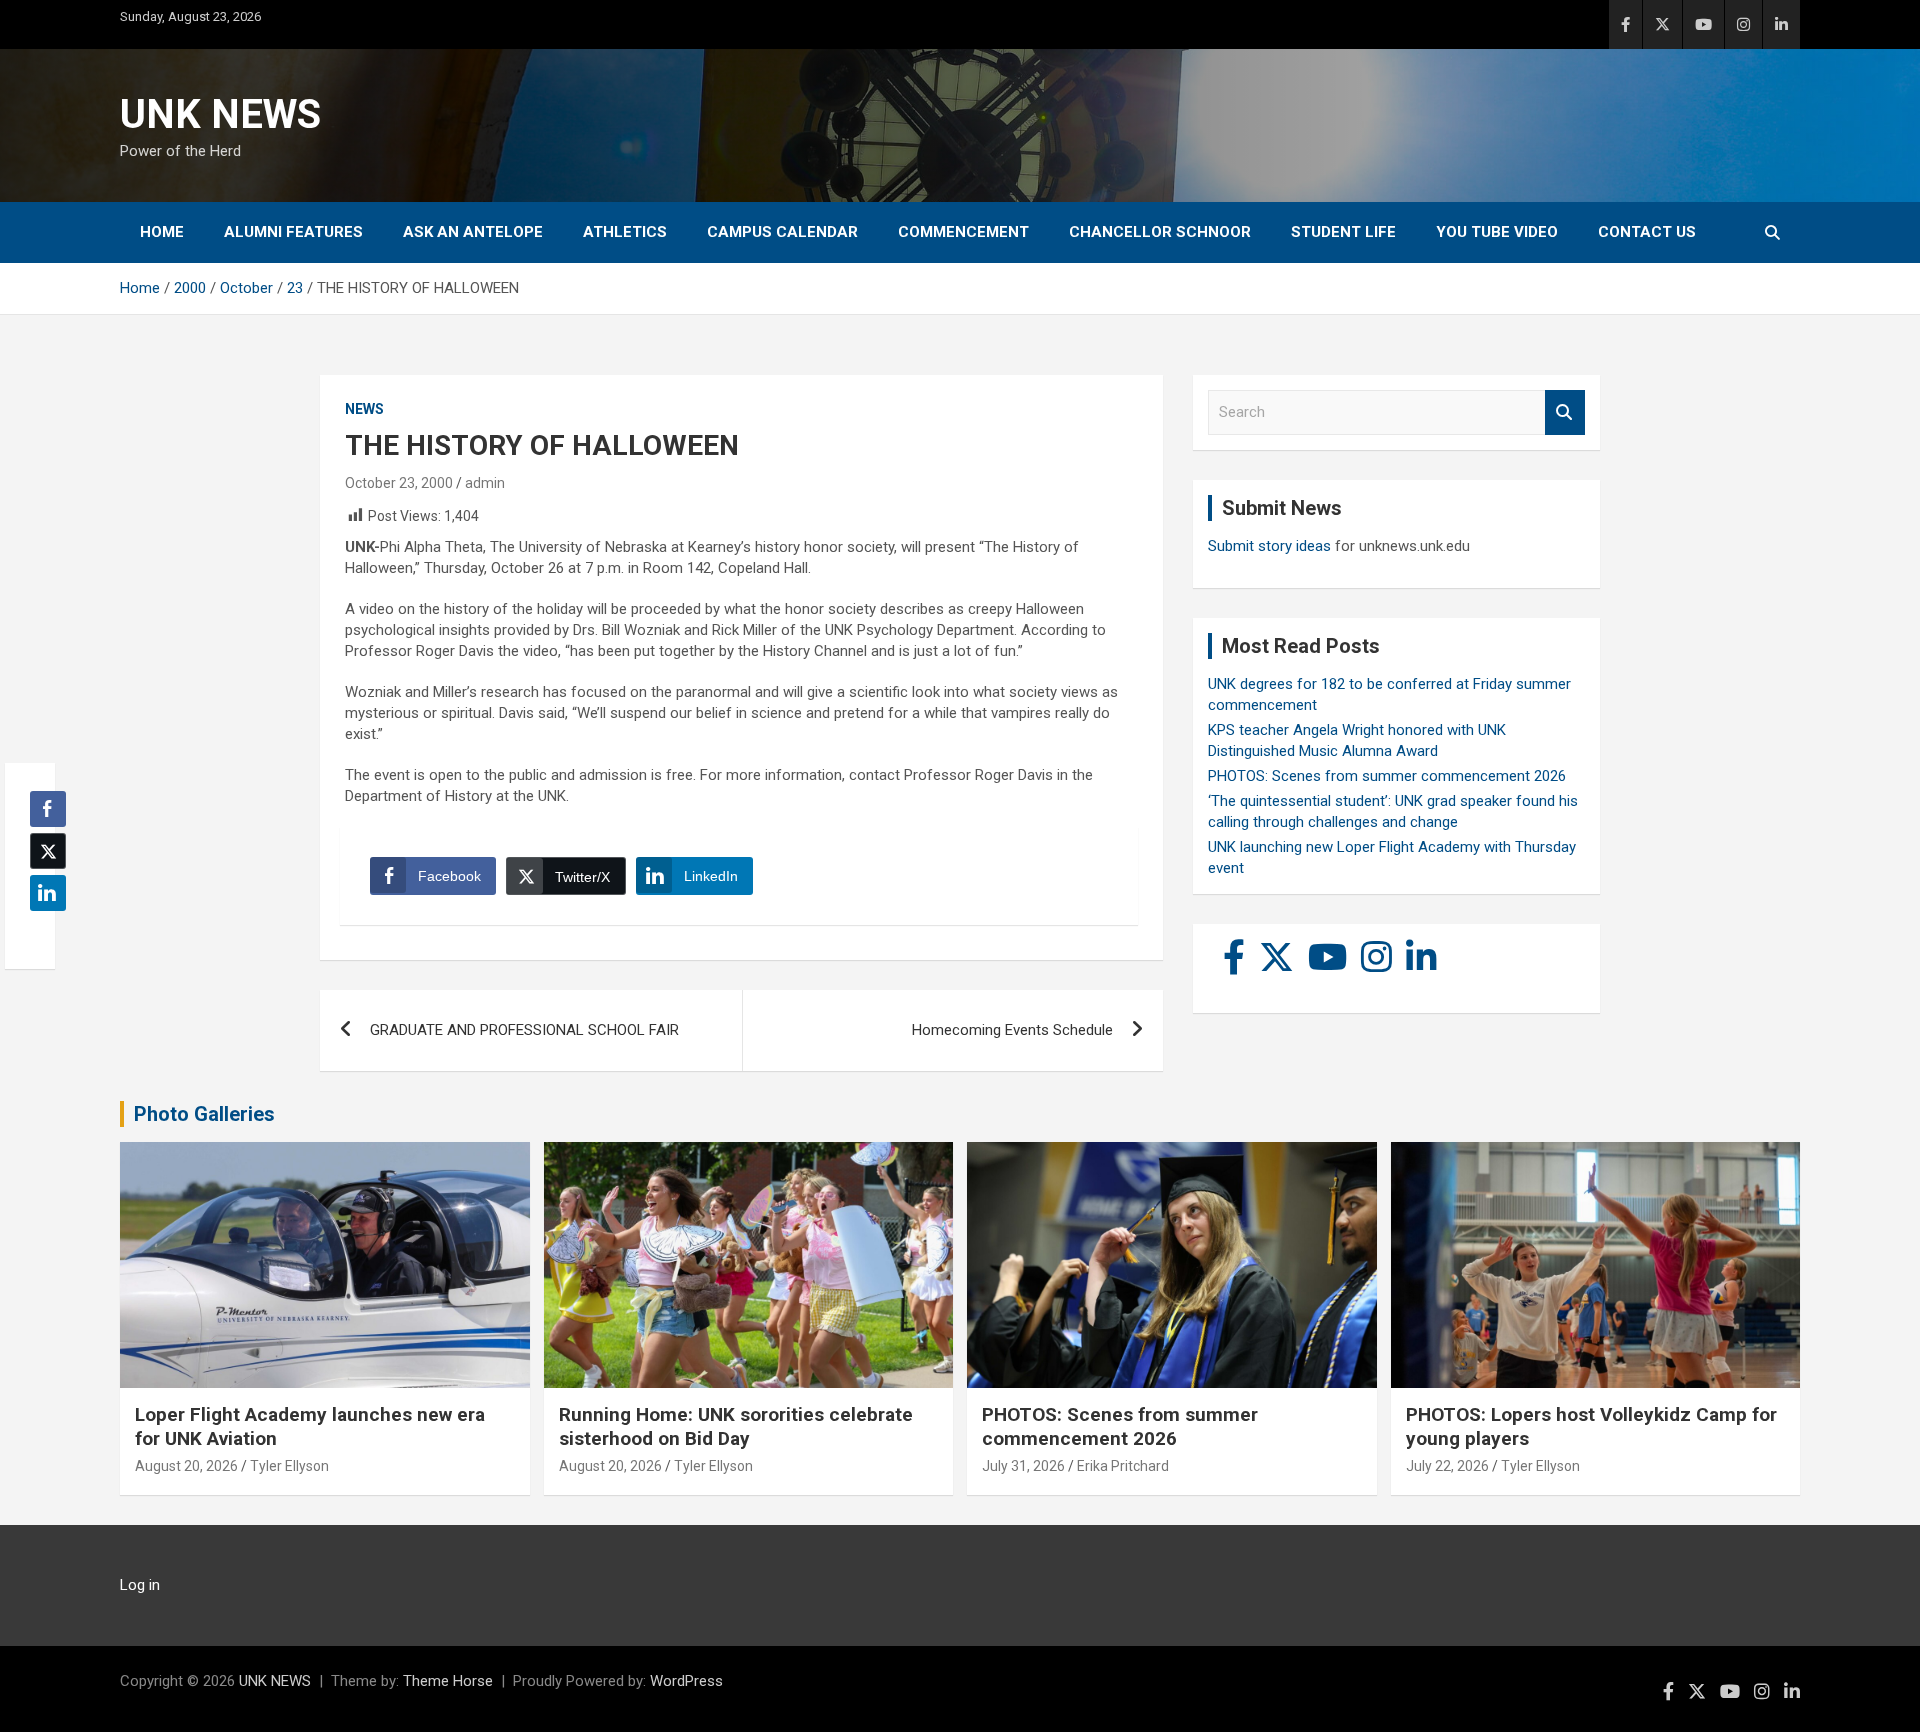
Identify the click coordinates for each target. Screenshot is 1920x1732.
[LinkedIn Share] (48, 893)
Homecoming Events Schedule (1012, 1030)
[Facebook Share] (48, 809)
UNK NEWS (220, 114)
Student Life (1343, 232)
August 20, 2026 (186, 1466)
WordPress (686, 1681)
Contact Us (1647, 232)
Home (162, 232)
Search (1565, 412)
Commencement (963, 232)
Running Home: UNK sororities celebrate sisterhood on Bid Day (736, 1427)
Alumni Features (293, 232)
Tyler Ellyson (289, 1466)
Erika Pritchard (1123, 1466)
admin (485, 483)
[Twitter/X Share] (48, 851)
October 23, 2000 (399, 483)
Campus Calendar (782, 232)
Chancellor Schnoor (1160, 232)
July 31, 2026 (1023, 1466)
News (364, 409)
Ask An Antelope (473, 232)
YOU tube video (1497, 232)
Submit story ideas (1269, 546)
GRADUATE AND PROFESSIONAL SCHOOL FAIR (524, 1030)
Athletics (625, 232)
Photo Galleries (204, 1114)
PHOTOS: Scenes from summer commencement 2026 (1387, 776)
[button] (42, 932)
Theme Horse (448, 1681)
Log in (140, 1585)
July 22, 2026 (1447, 1466)
